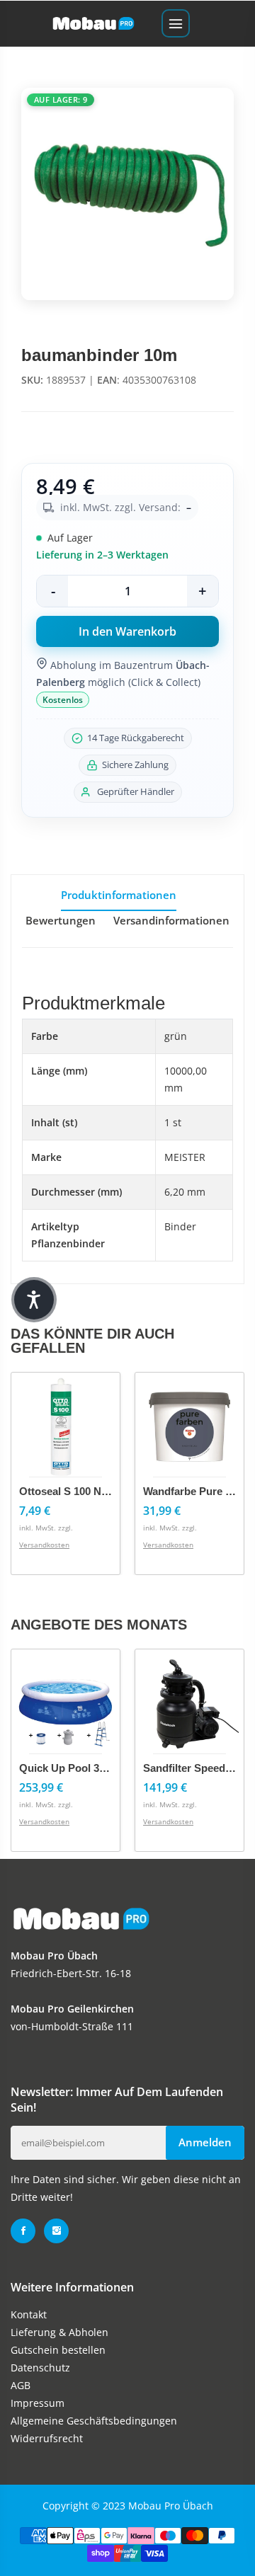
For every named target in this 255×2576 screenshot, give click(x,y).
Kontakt (29, 2314)
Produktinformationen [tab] (119, 895)
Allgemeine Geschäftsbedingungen (94, 2421)
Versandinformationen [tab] (171, 920)
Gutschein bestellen (58, 2350)
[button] (34, 1300)
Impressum (38, 2403)
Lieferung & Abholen (59, 2332)
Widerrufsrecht (47, 2438)
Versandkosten (44, 1545)
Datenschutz (40, 2368)
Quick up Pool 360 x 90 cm (87, 1768)
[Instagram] (56, 2231)
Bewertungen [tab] (61, 920)
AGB (21, 2385)
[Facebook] (23, 2231)
